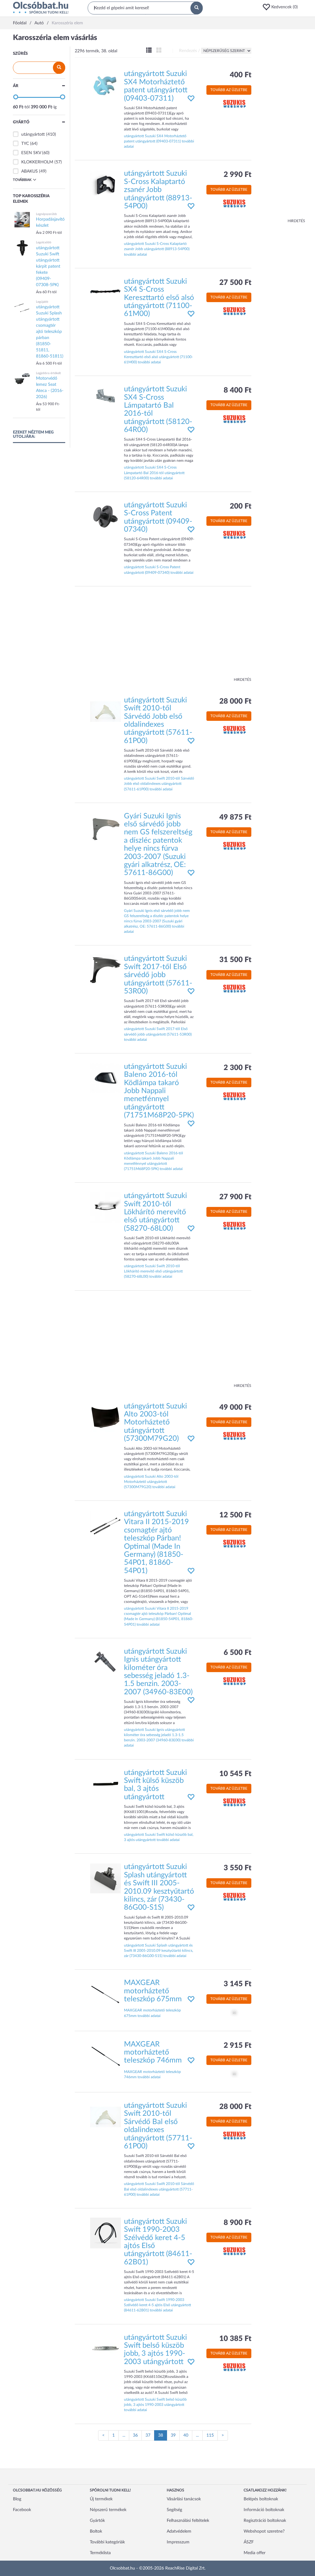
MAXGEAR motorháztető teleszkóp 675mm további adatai (152, 2013)
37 (148, 2435)
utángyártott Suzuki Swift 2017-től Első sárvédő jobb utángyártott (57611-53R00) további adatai (158, 1034)
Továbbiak (22, 180)
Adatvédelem (179, 2531)
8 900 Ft (237, 2223)
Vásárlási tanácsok (184, 2499)
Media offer (255, 2553)
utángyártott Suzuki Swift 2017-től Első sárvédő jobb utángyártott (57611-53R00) (158, 975)
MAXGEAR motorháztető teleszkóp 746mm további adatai (152, 2074)
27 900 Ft (235, 1197)
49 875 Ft (235, 817)
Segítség (174, 2510)
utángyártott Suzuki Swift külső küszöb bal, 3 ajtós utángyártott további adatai (159, 1837)
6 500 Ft (237, 1653)
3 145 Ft (237, 1984)
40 (186, 2435)
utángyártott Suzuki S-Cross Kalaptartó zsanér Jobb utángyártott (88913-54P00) (158, 190)
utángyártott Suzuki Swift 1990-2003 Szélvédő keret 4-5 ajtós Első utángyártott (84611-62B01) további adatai (157, 2305)
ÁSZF (249, 2542)
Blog (17, 2499)
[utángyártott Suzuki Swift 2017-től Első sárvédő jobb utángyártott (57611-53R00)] (106, 970)
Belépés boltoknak (261, 2499)
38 (163, 2437)
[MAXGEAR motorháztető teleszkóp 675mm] (106, 1994)
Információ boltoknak (264, 2510)
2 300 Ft (237, 1068)
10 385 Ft (235, 2339)
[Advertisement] (281, 126)
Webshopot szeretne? (264, 2531)
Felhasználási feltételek (188, 2521)
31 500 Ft (235, 960)
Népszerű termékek (108, 2510)
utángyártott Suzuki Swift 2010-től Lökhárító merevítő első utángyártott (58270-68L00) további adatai (153, 1271)
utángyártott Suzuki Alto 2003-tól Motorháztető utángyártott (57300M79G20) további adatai (151, 1482)
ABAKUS (30, 171)
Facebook (22, 2510)
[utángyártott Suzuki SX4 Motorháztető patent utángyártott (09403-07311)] (106, 85)
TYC (25, 144)
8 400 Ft (237, 390)
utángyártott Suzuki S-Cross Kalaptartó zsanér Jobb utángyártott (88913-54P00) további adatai (157, 249)
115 (210, 2435)
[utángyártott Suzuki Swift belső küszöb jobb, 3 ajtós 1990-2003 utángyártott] (106, 2349)
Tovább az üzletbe (229, 90)
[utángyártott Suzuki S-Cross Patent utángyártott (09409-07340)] (106, 516)
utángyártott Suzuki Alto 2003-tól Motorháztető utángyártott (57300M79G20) (156, 1423)
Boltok (96, 2531)
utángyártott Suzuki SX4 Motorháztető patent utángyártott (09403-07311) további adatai (159, 141)
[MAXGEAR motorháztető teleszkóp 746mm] (106, 2055)
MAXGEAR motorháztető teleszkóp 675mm (153, 1991)
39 (173, 2435)
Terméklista (100, 2553)
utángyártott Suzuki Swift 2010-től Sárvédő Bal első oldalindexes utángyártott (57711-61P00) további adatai (159, 2189)
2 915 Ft (237, 2046)
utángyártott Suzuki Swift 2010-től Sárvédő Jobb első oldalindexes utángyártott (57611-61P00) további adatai (159, 784)
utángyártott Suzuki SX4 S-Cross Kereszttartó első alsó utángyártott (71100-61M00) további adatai (158, 357)
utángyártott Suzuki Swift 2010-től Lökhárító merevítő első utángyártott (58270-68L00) (156, 1212)
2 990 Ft (237, 175)
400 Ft (241, 75)
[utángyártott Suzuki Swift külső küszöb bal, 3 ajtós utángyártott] (106, 1784)
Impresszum (178, 2542)
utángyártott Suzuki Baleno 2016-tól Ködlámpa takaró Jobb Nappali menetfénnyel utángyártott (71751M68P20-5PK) (159, 1091)
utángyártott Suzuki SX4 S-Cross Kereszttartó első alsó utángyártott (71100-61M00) (159, 298)
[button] (282, 7)
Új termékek (101, 2499)
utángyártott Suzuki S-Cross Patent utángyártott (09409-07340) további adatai (159, 570)
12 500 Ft (235, 1515)
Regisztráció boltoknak (265, 2521)
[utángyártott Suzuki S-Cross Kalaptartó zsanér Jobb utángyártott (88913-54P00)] (106, 185)
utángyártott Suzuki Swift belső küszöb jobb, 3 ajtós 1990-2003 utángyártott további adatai (155, 2405)
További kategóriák (107, 2542)
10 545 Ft (235, 1774)
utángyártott (33, 134)
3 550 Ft (237, 1868)
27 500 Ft (235, 283)
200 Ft (241, 506)
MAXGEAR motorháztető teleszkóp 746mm (153, 2053)
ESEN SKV (31, 153)
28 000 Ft (235, 701)
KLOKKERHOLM (37, 162)
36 (135, 2435)
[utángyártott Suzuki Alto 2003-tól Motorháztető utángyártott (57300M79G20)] (106, 1417)
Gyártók (97, 2521)
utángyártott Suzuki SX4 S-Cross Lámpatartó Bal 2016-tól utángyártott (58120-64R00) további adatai (154, 473)
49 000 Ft (235, 1408)
